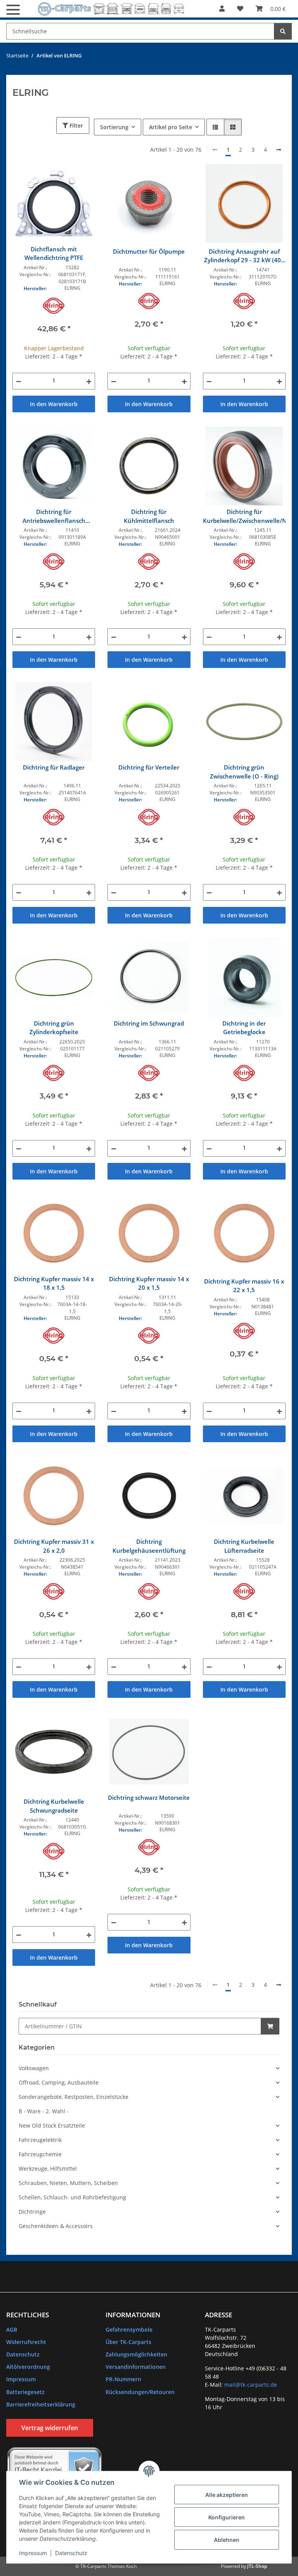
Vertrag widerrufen (50, 2428)
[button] (222, 9)
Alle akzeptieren (227, 2495)
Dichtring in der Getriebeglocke (244, 1028)
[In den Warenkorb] (270, 2026)
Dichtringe (32, 2212)
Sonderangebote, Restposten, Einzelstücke (74, 2097)
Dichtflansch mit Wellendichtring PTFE (54, 253)
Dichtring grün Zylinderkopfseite (54, 1028)
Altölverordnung (28, 2367)
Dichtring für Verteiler (149, 767)
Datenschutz (71, 2553)
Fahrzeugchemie (40, 2154)
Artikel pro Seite (171, 127)
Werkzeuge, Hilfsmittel (48, 2169)
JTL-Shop (257, 2566)
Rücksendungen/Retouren (140, 2392)
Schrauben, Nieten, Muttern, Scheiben (68, 2183)
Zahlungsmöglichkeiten (136, 2354)
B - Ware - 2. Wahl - (44, 2111)
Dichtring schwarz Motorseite (149, 1797)
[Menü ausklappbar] (13, 10)
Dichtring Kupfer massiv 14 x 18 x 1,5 (54, 1283)
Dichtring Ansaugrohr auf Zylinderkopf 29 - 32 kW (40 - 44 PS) (244, 256)
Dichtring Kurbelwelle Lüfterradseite (244, 1546)
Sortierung (114, 127)
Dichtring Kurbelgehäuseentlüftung (149, 1546)
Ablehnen (227, 2540)
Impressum (33, 2553)
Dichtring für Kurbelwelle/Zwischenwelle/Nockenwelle (244, 516)
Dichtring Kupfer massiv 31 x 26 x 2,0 (54, 1546)
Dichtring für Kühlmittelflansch (149, 516)
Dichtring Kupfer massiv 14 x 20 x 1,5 (149, 1283)
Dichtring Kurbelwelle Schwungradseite (54, 1806)
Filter (75, 125)
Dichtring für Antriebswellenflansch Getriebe (54, 516)
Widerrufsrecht (26, 2342)
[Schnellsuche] (283, 31)
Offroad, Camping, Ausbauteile (59, 2082)
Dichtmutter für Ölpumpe (149, 251)
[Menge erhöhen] (89, 381)
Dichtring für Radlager (54, 767)
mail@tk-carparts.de (251, 2385)
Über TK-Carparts (128, 2342)
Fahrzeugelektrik (40, 2140)
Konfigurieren (227, 2517)
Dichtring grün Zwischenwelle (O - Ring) (244, 772)
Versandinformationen (136, 2367)
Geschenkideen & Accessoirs (56, 2226)
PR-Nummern (123, 2379)
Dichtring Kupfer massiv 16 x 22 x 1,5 (244, 1286)
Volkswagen (34, 2068)
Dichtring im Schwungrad (149, 1023)
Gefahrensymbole (129, 2329)
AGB (12, 2329)
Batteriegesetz (25, 2392)
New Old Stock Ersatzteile (52, 2125)
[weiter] (279, 150)
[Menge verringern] (19, 381)
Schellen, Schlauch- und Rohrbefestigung (72, 2197)
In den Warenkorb (54, 404)
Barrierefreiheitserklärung (41, 2404)
